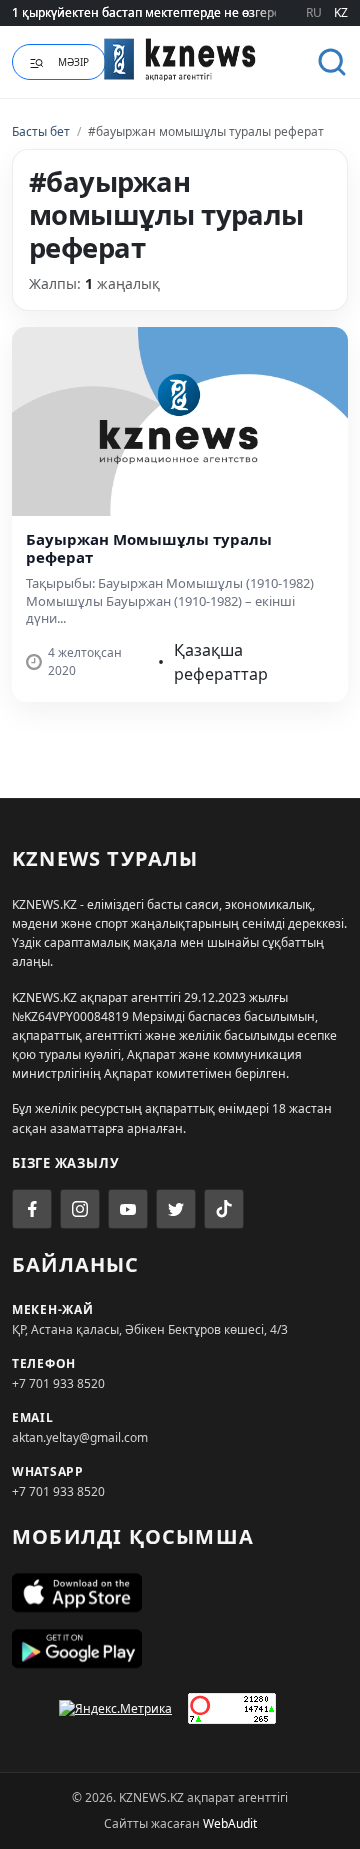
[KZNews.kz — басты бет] (180, 59)
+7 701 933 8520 (58, 1383)
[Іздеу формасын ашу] (332, 62)
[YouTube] (128, 1209)
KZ (341, 12)
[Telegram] (176, 1209)
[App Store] (180, 1593)
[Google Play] (180, 1649)
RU (314, 12)
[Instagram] (80, 1209)
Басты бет (41, 131)
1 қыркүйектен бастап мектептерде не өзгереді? (154, 12)
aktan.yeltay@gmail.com (80, 1437)
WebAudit (230, 1823)
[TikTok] (224, 1209)
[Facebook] (32, 1209)
